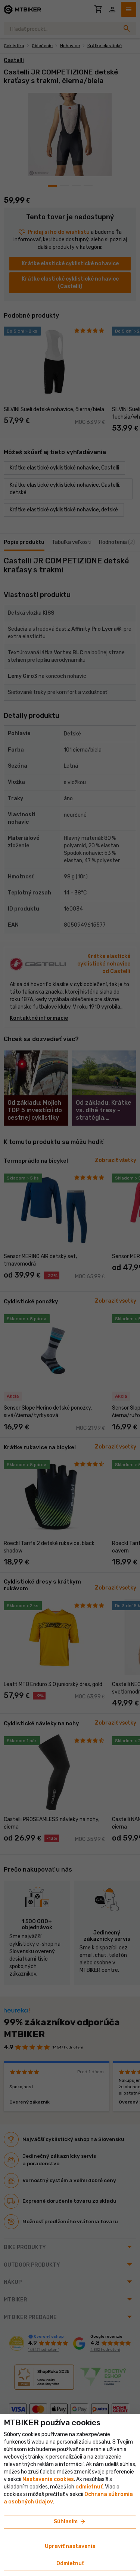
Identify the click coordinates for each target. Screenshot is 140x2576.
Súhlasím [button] (70, 2522)
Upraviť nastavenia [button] (70, 2546)
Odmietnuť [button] (70, 2563)
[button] (89, 2487)
